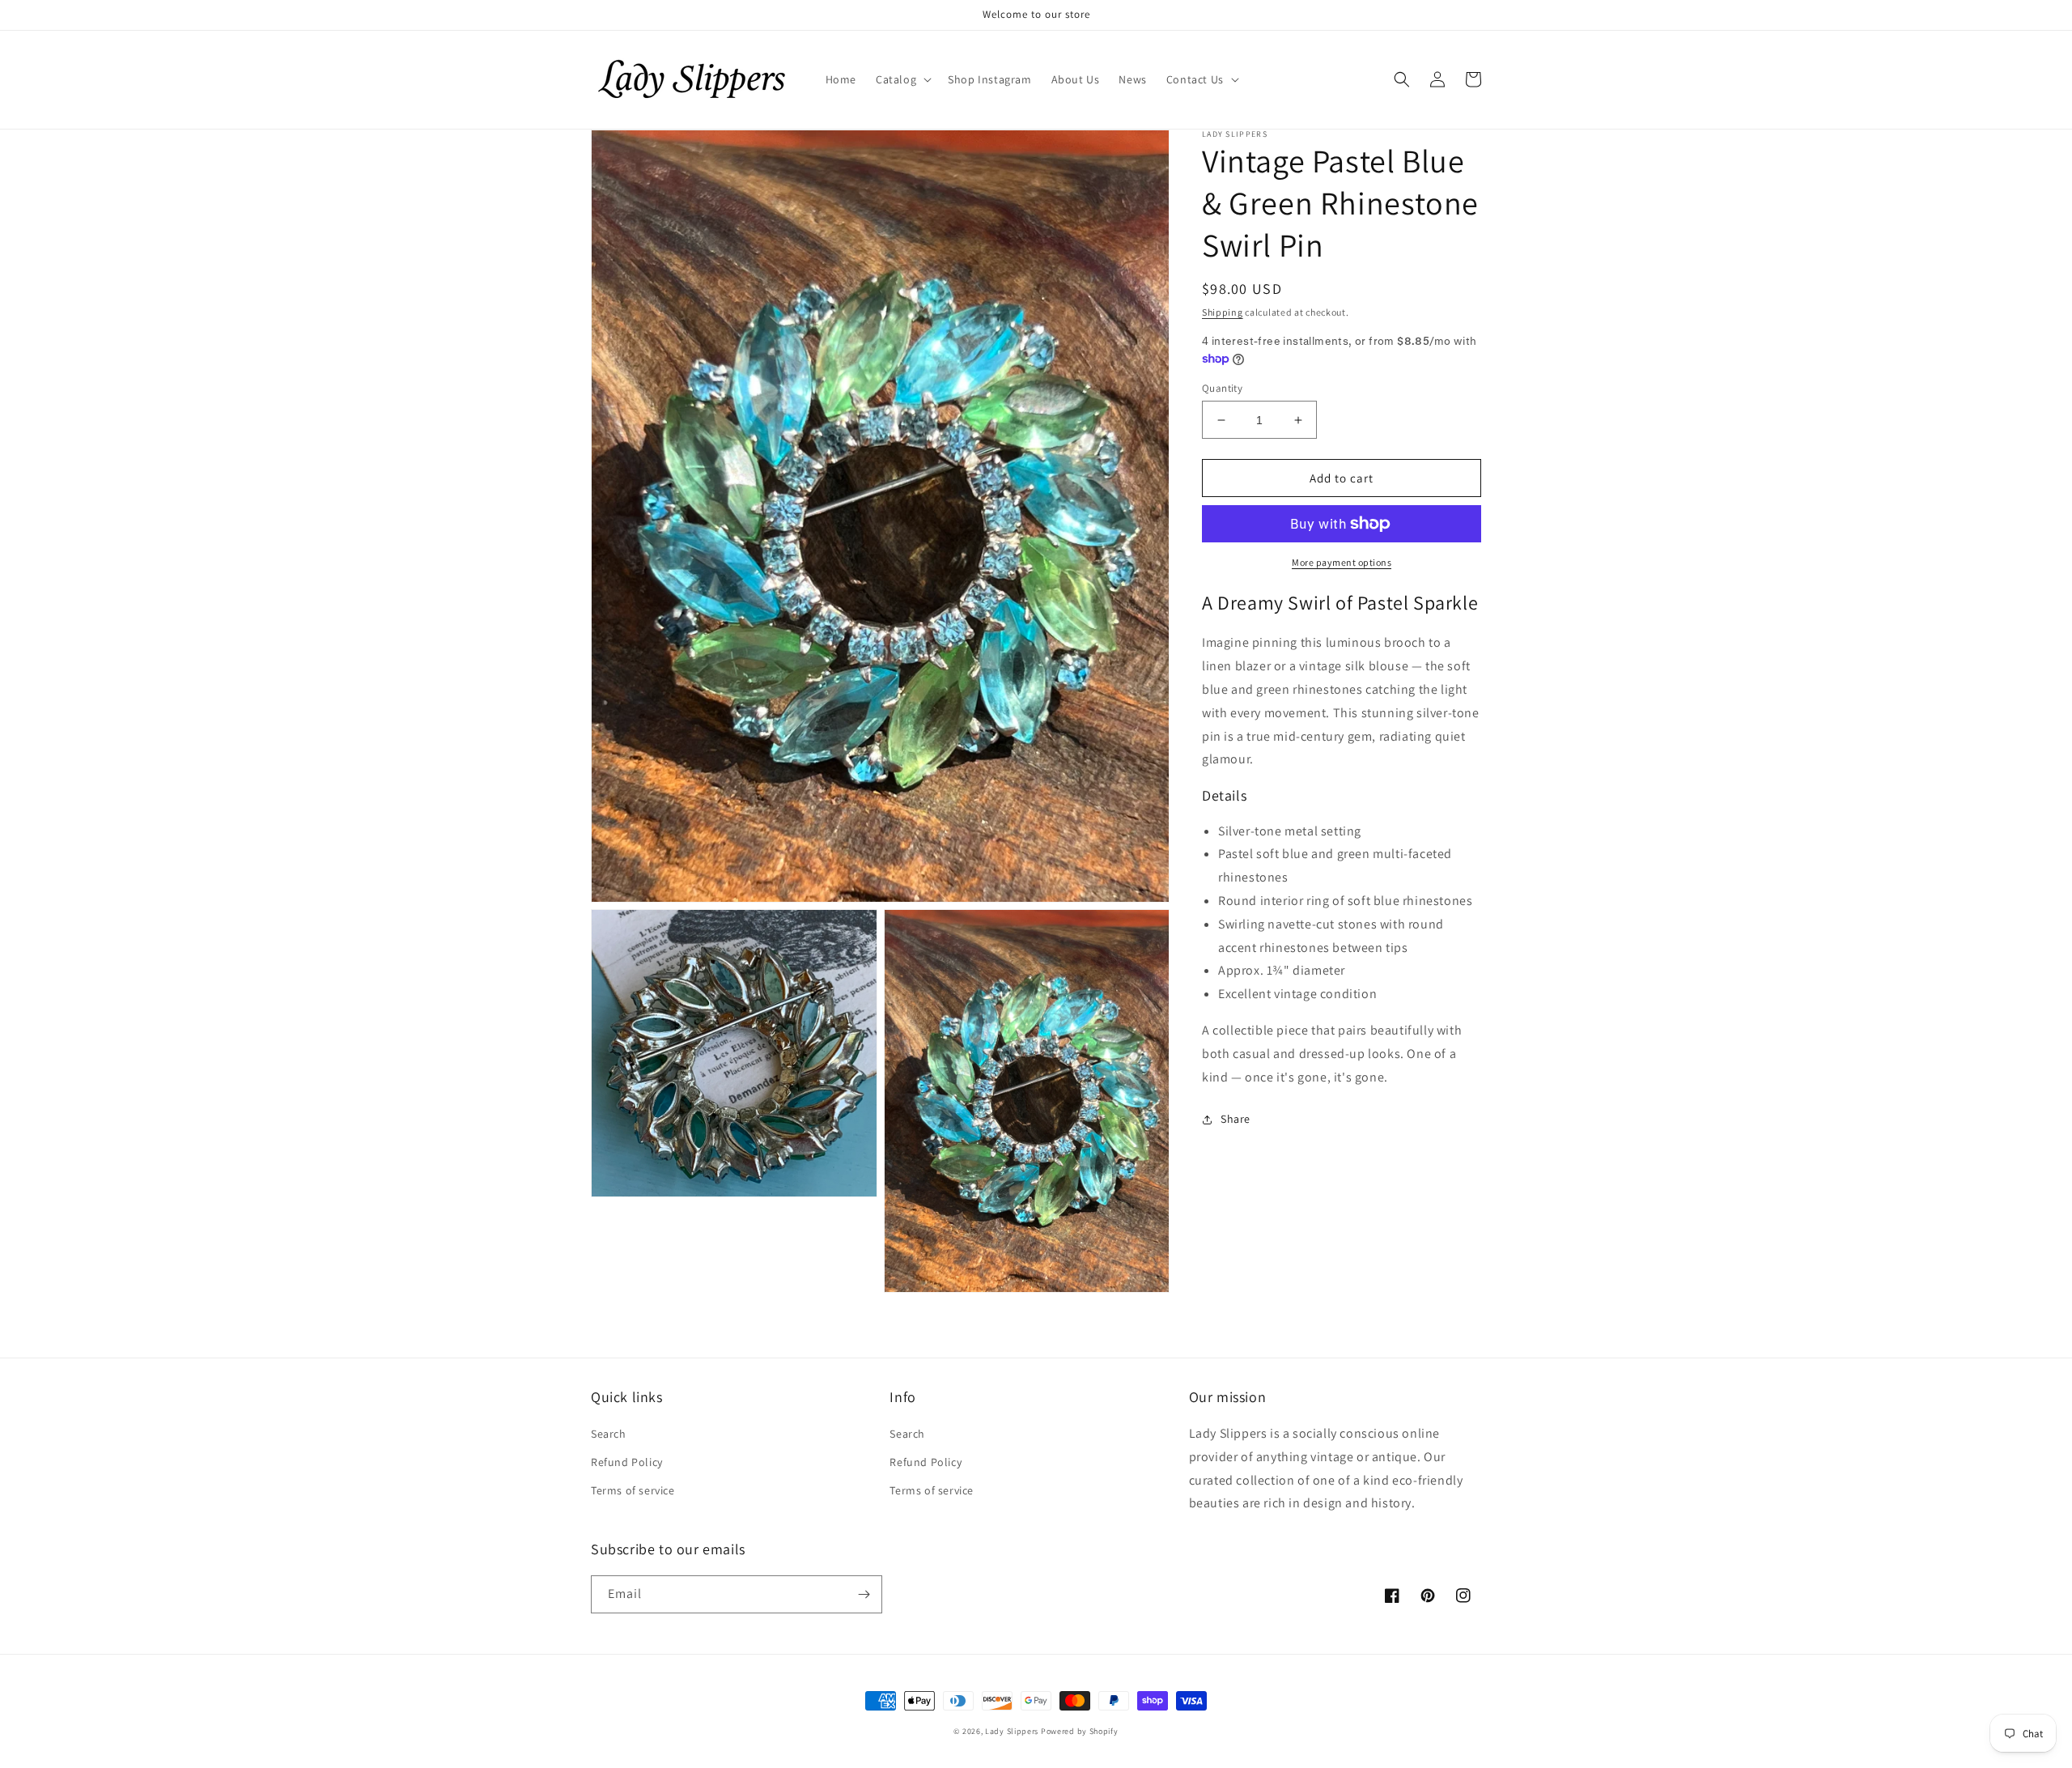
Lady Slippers (1012, 1731)
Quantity (1222, 388)
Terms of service (633, 1490)
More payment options (1342, 562)
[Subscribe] (864, 1594)
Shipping (1223, 312)
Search (609, 1434)
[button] (902, 79)
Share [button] (1236, 1119)
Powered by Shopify (1080, 1731)
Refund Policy (627, 1462)
